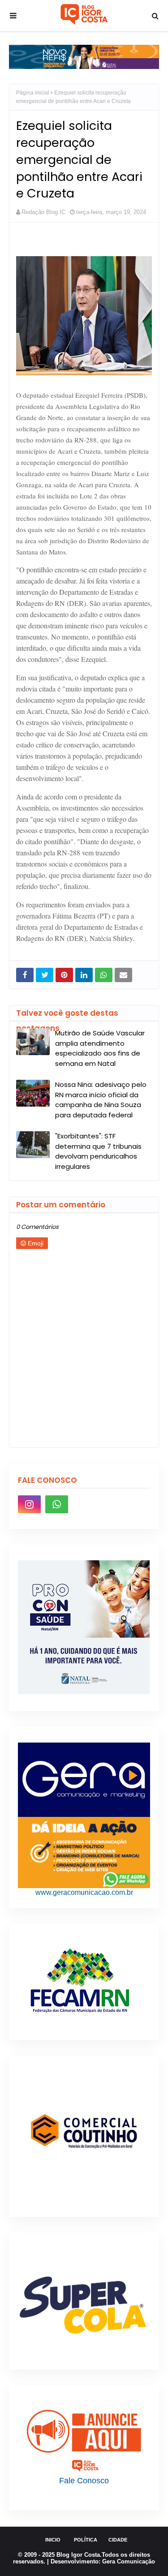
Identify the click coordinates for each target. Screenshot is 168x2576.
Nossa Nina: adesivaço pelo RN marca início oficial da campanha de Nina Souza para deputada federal (101, 1100)
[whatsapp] (57, 1504)
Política (86, 2540)
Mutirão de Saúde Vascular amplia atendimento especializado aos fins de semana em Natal (100, 1048)
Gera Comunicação (129, 2561)
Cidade (118, 2540)
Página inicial (33, 93)
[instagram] (29, 1504)
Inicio (53, 2540)
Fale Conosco (84, 2481)
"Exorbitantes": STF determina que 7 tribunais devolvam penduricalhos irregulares (98, 1151)
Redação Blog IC (43, 212)
